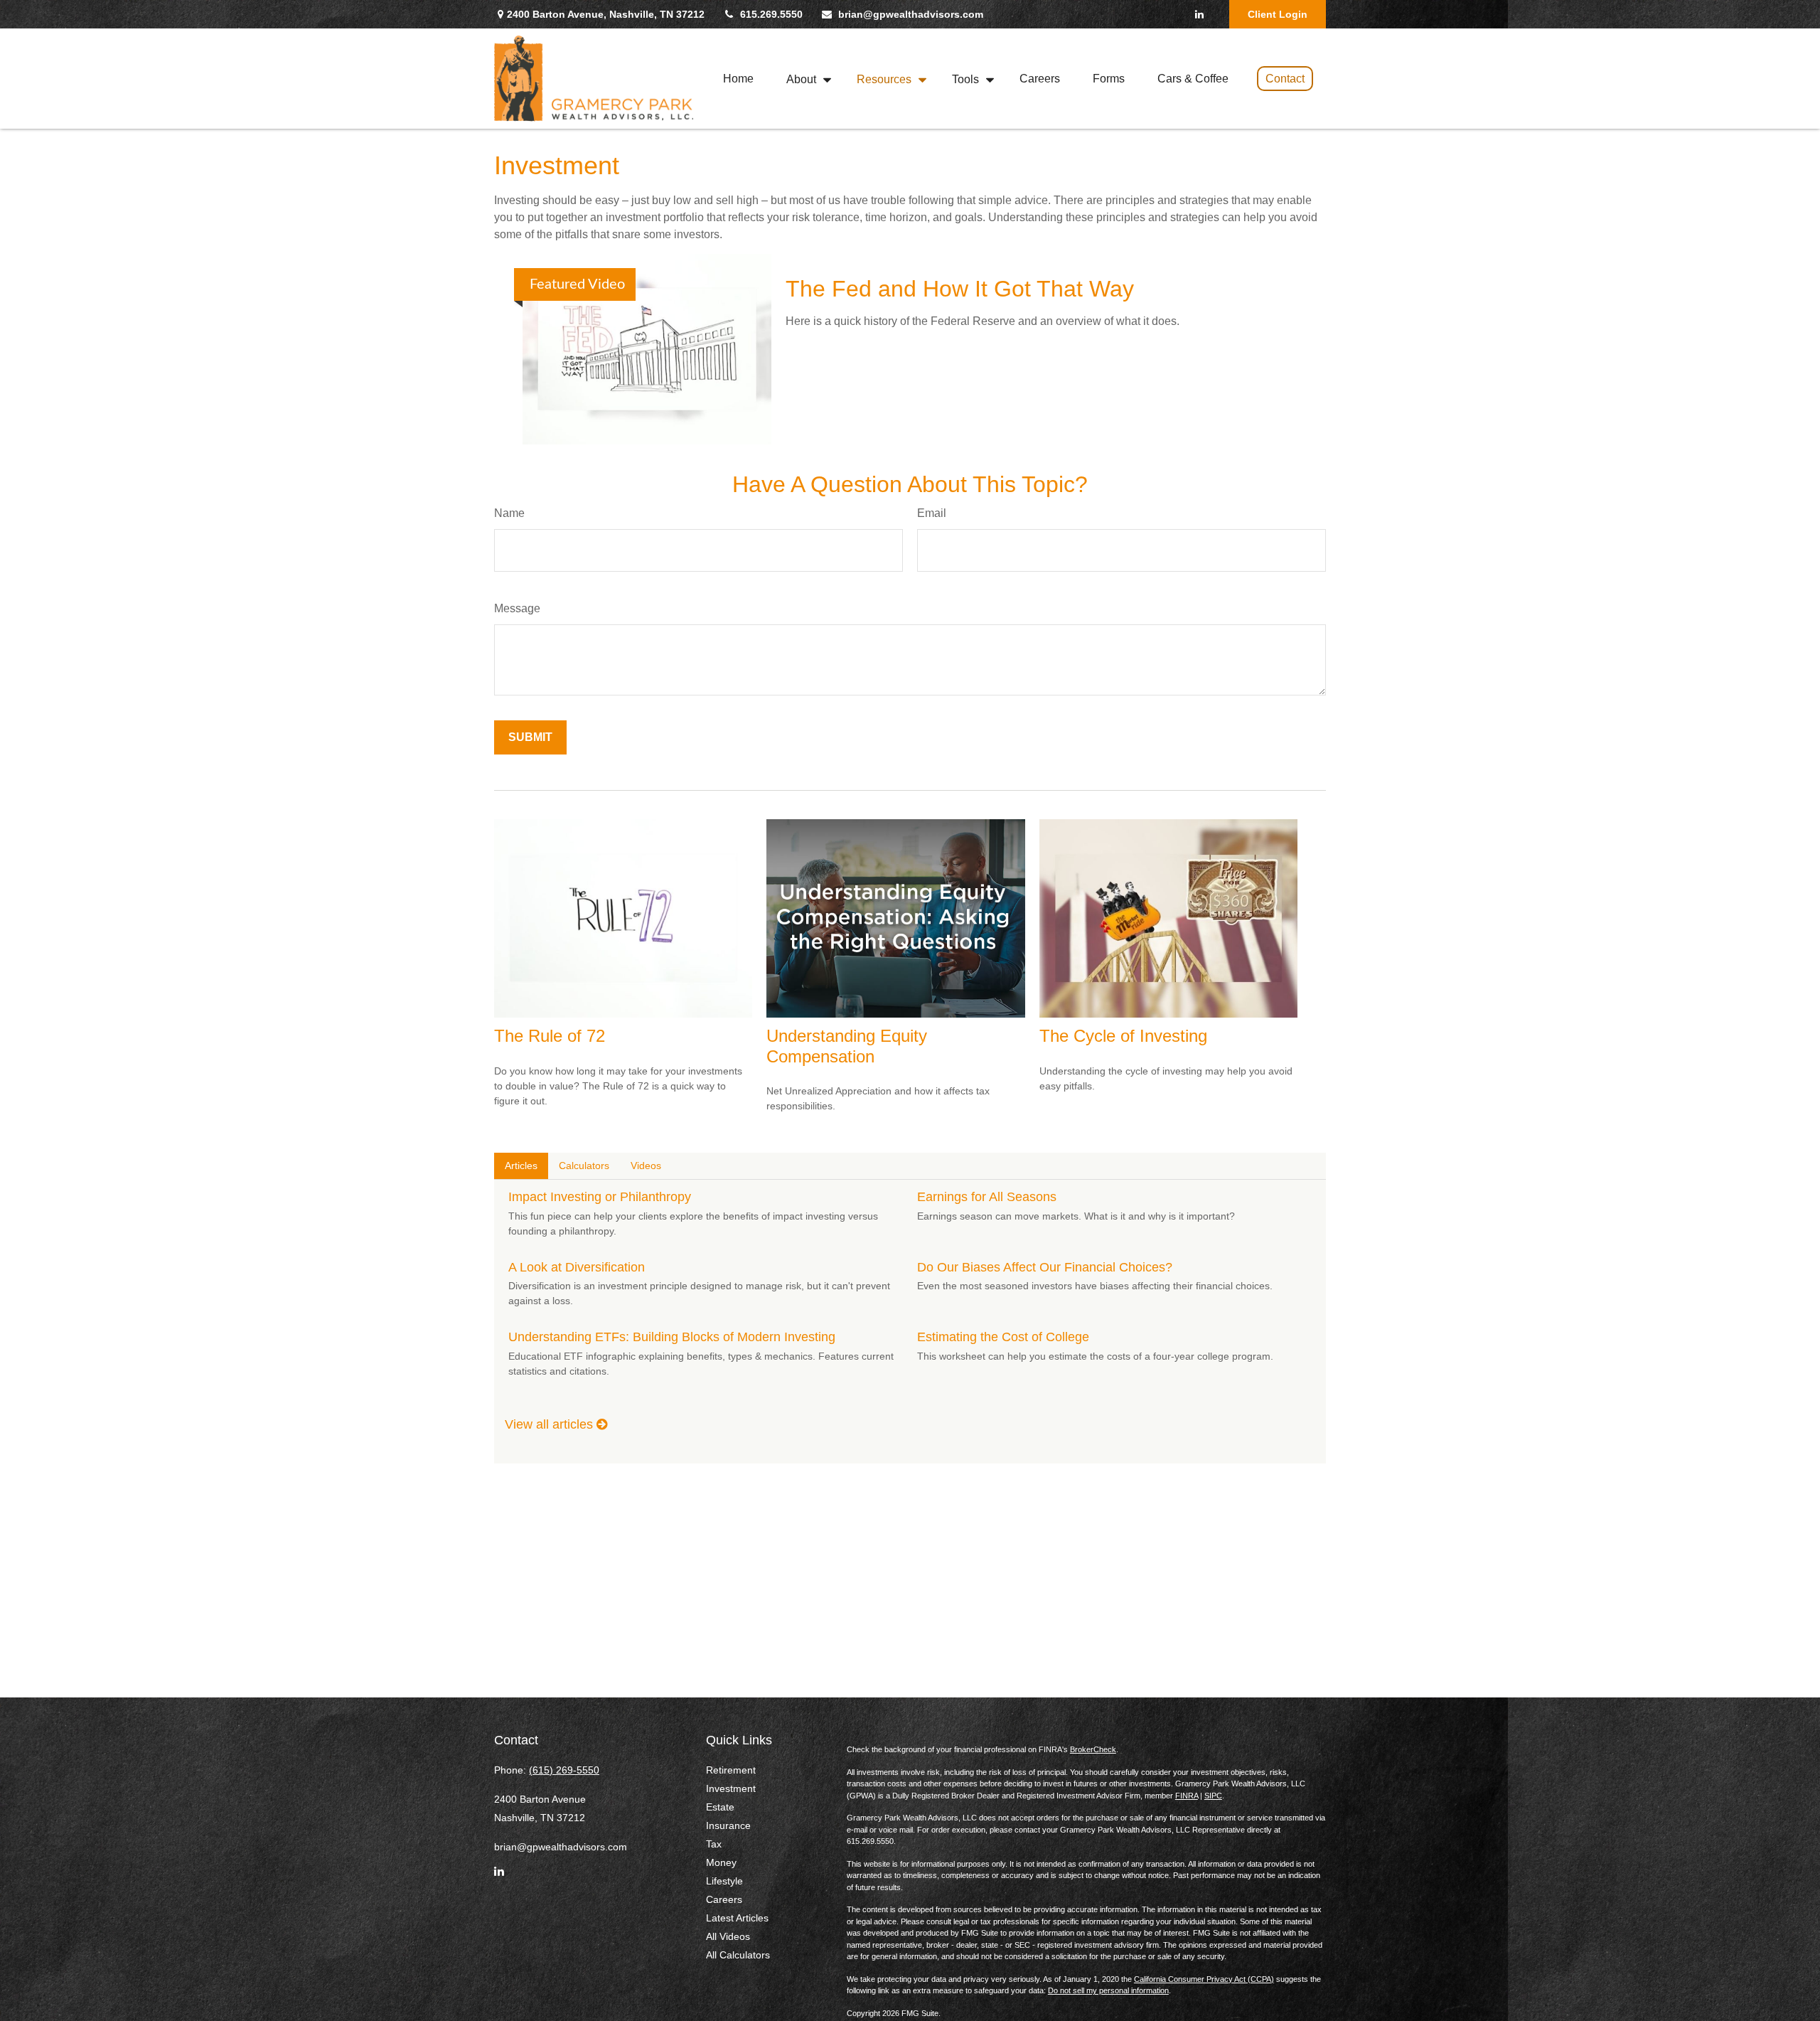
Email (932, 513)
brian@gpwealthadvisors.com (911, 14)
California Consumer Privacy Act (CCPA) (1204, 1979)
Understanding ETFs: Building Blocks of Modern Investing (672, 1337)
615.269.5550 (771, 14)
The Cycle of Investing (1123, 1036)
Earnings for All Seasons (987, 1197)
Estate (720, 1807)
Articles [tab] (521, 1166)
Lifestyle (724, 1881)
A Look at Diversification (577, 1267)
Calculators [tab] (584, 1166)
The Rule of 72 (550, 1036)
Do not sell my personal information (1108, 1990)
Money (721, 1862)
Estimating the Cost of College (1003, 1337)
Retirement (731, 1770)
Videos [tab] (646, 1166)
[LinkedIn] (1199, 14)
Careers (724, 1899)
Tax (714, 1844)
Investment (731, 1788)
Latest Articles (737, 1918)
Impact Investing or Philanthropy (600, 1197)
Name (509, 513)
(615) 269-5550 (564, 1770)
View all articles (551, 1424)
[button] (738, 79)
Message (517, 608)
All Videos (728, 1936)
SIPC (1213, 1796)
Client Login (1278, 14)
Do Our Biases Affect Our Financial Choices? (1045, 1267)
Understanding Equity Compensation (847, 1046)
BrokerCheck (1093, 1749)
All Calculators (738, 1955)
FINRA (1187, 1796)
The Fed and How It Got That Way (960, 289)
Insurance (728, 1825)
